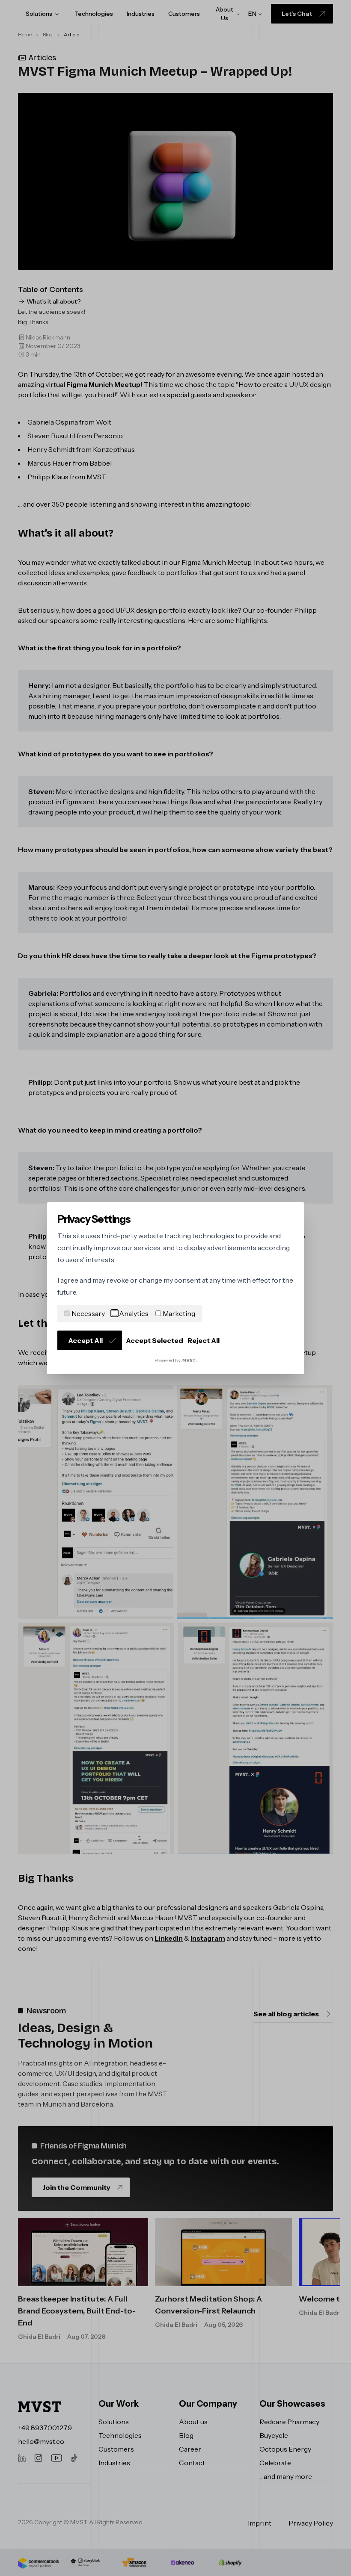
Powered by (168, 1360)
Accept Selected (155, 1340)
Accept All (85, 1340)
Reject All (204, 1340)
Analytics (134, 1313)
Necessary (88, 1313)
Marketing (179, 1313)
